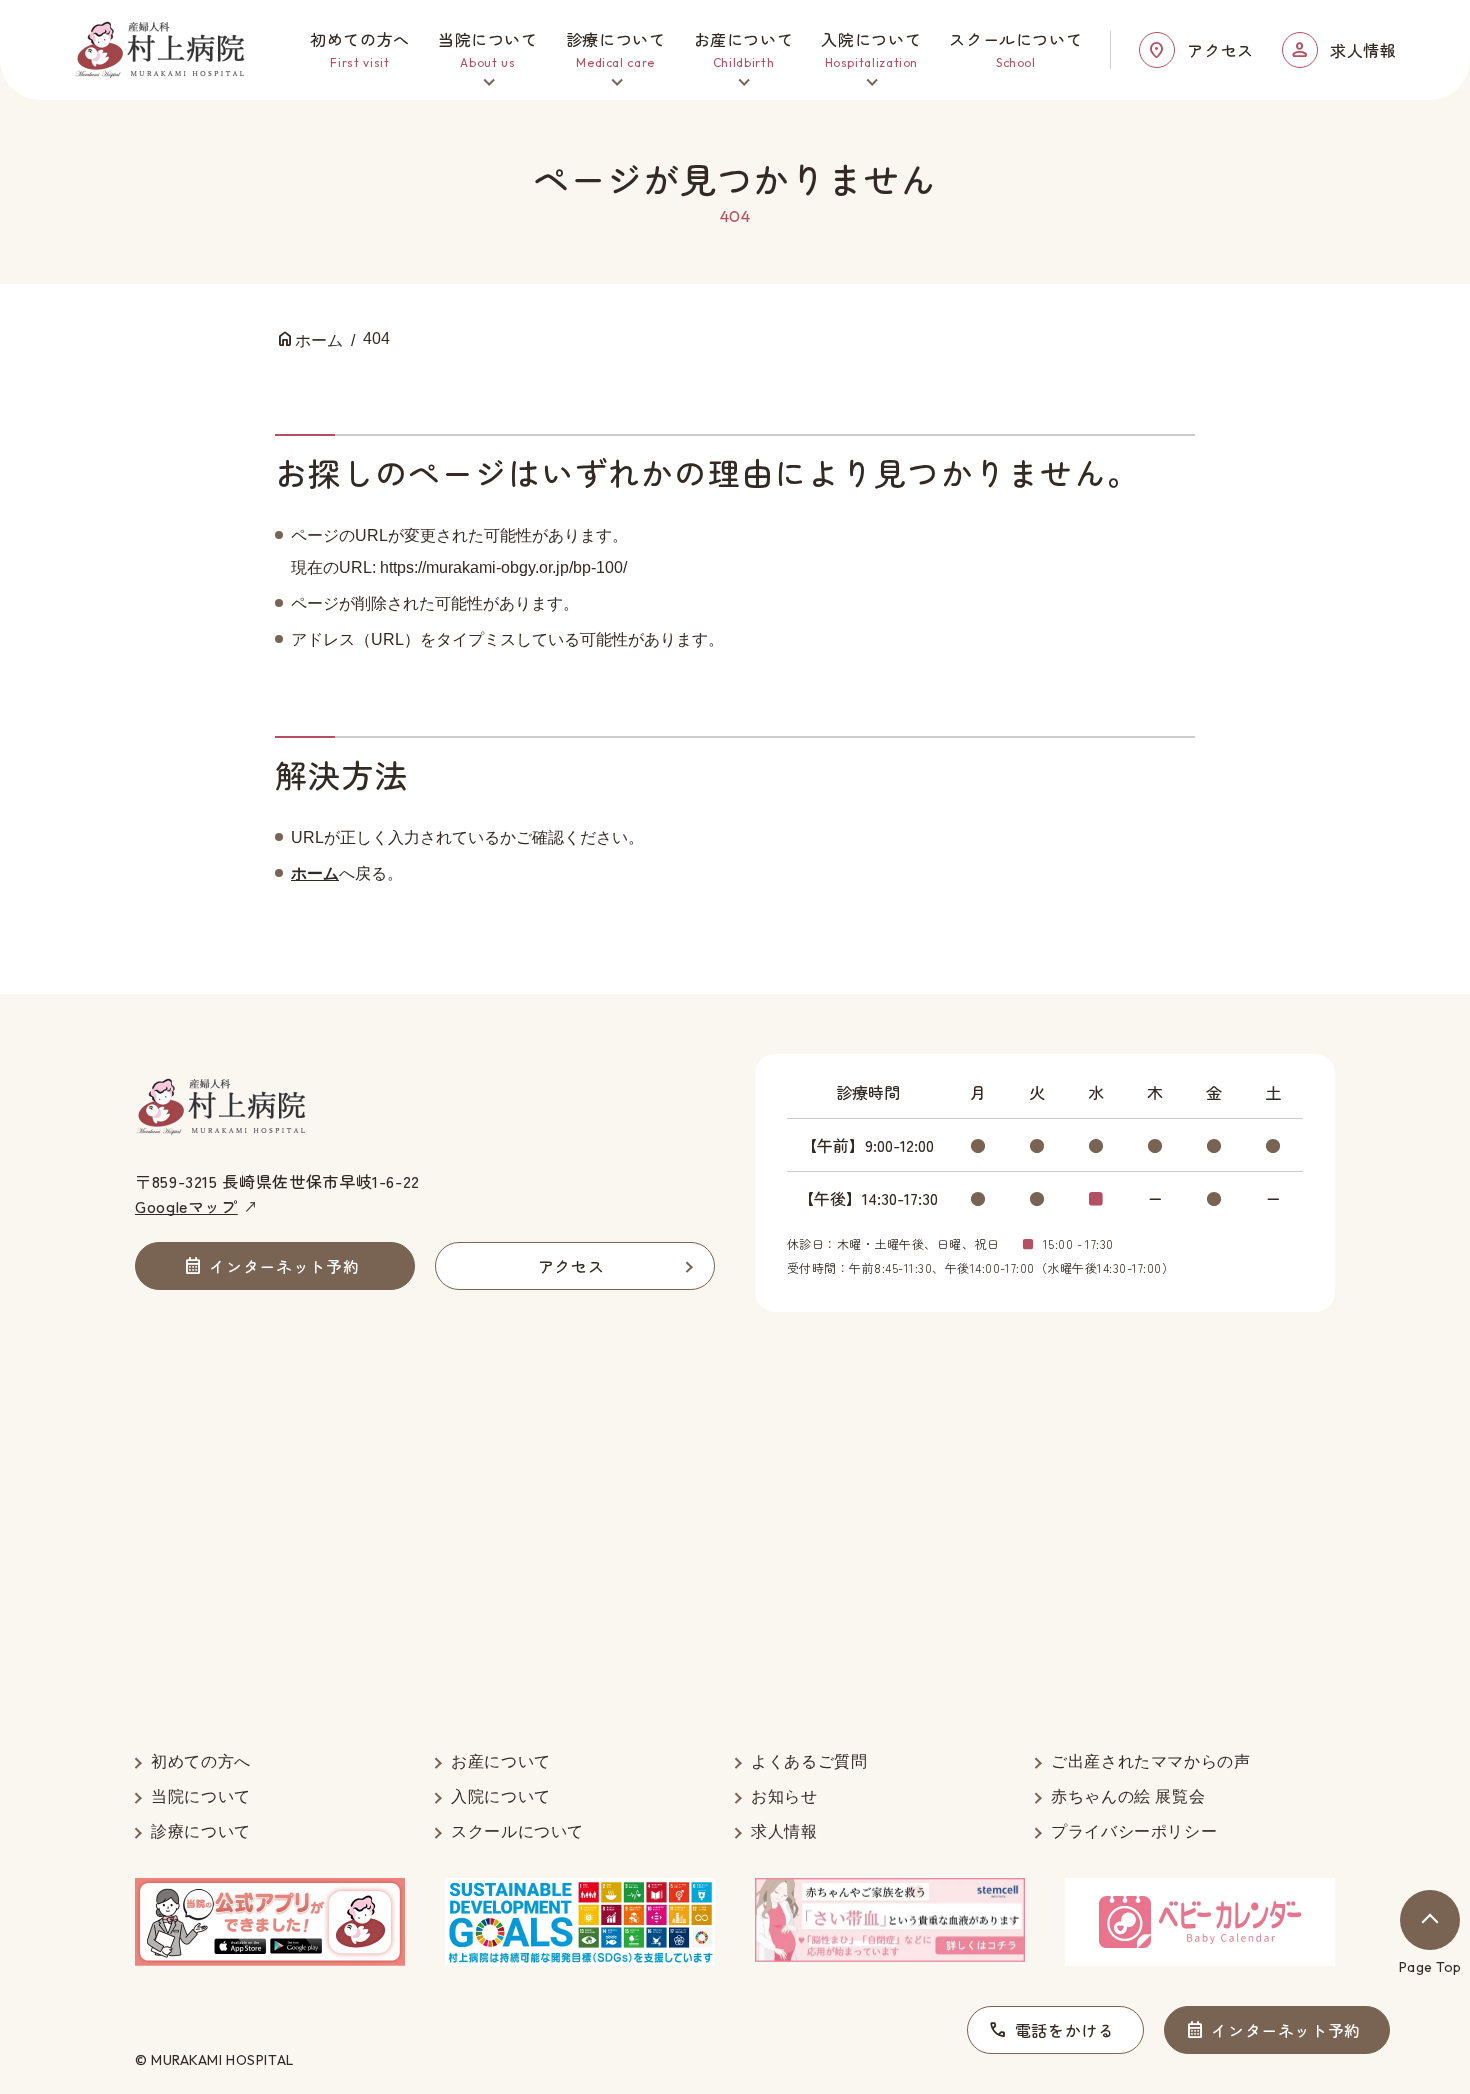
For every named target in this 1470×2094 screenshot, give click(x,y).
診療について (201, 1831)
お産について (501, 1761)
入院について (501, 1796)
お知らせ (784, 1796)
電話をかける (1065, 2030)
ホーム (315, 873)
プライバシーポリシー (1134, 1831)
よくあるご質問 (809, 1761)
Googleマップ (186, 1206)
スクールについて (517, 1831)
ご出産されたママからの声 (1151, 1761)
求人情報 (1363, 50)
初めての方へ (201, 1761)
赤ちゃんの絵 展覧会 (1128, 1796)
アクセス (1220, 50)
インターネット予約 (1286, 2030)
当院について (201, 1796)
